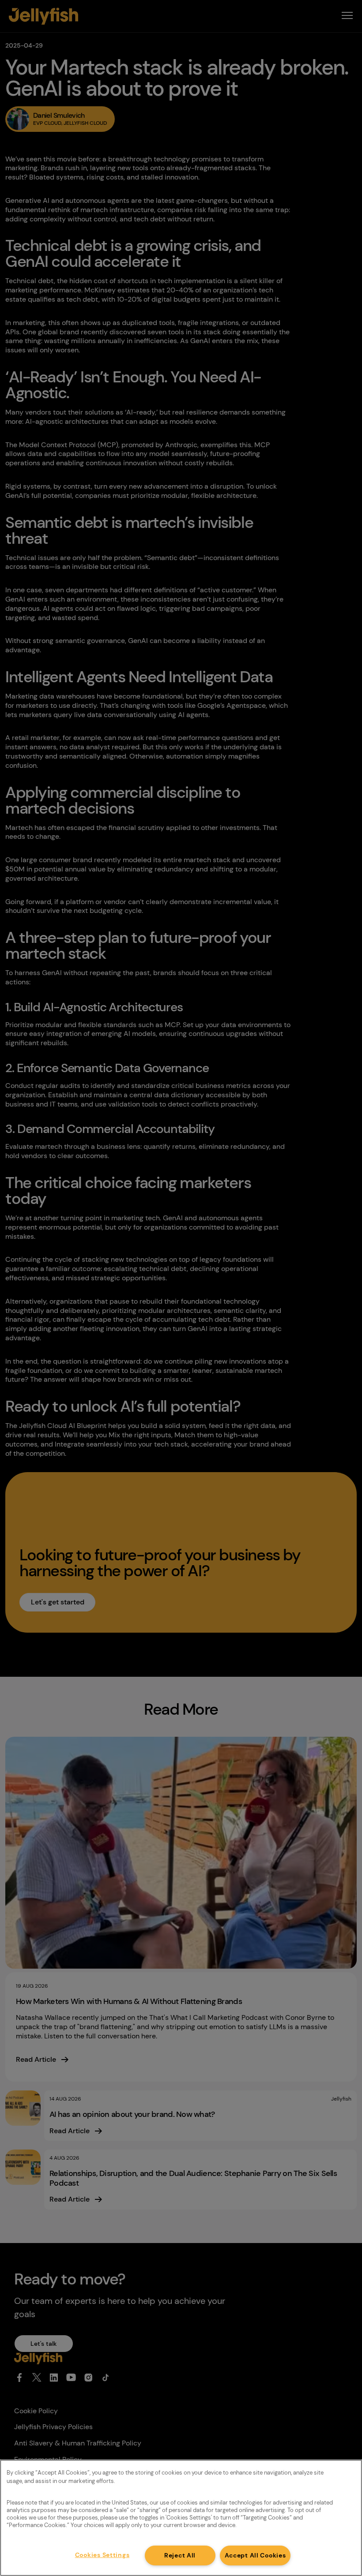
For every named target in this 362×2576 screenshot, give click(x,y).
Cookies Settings (102, 2555)
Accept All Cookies (255, 2555)
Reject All (180, 2555)
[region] (181, 2518)
